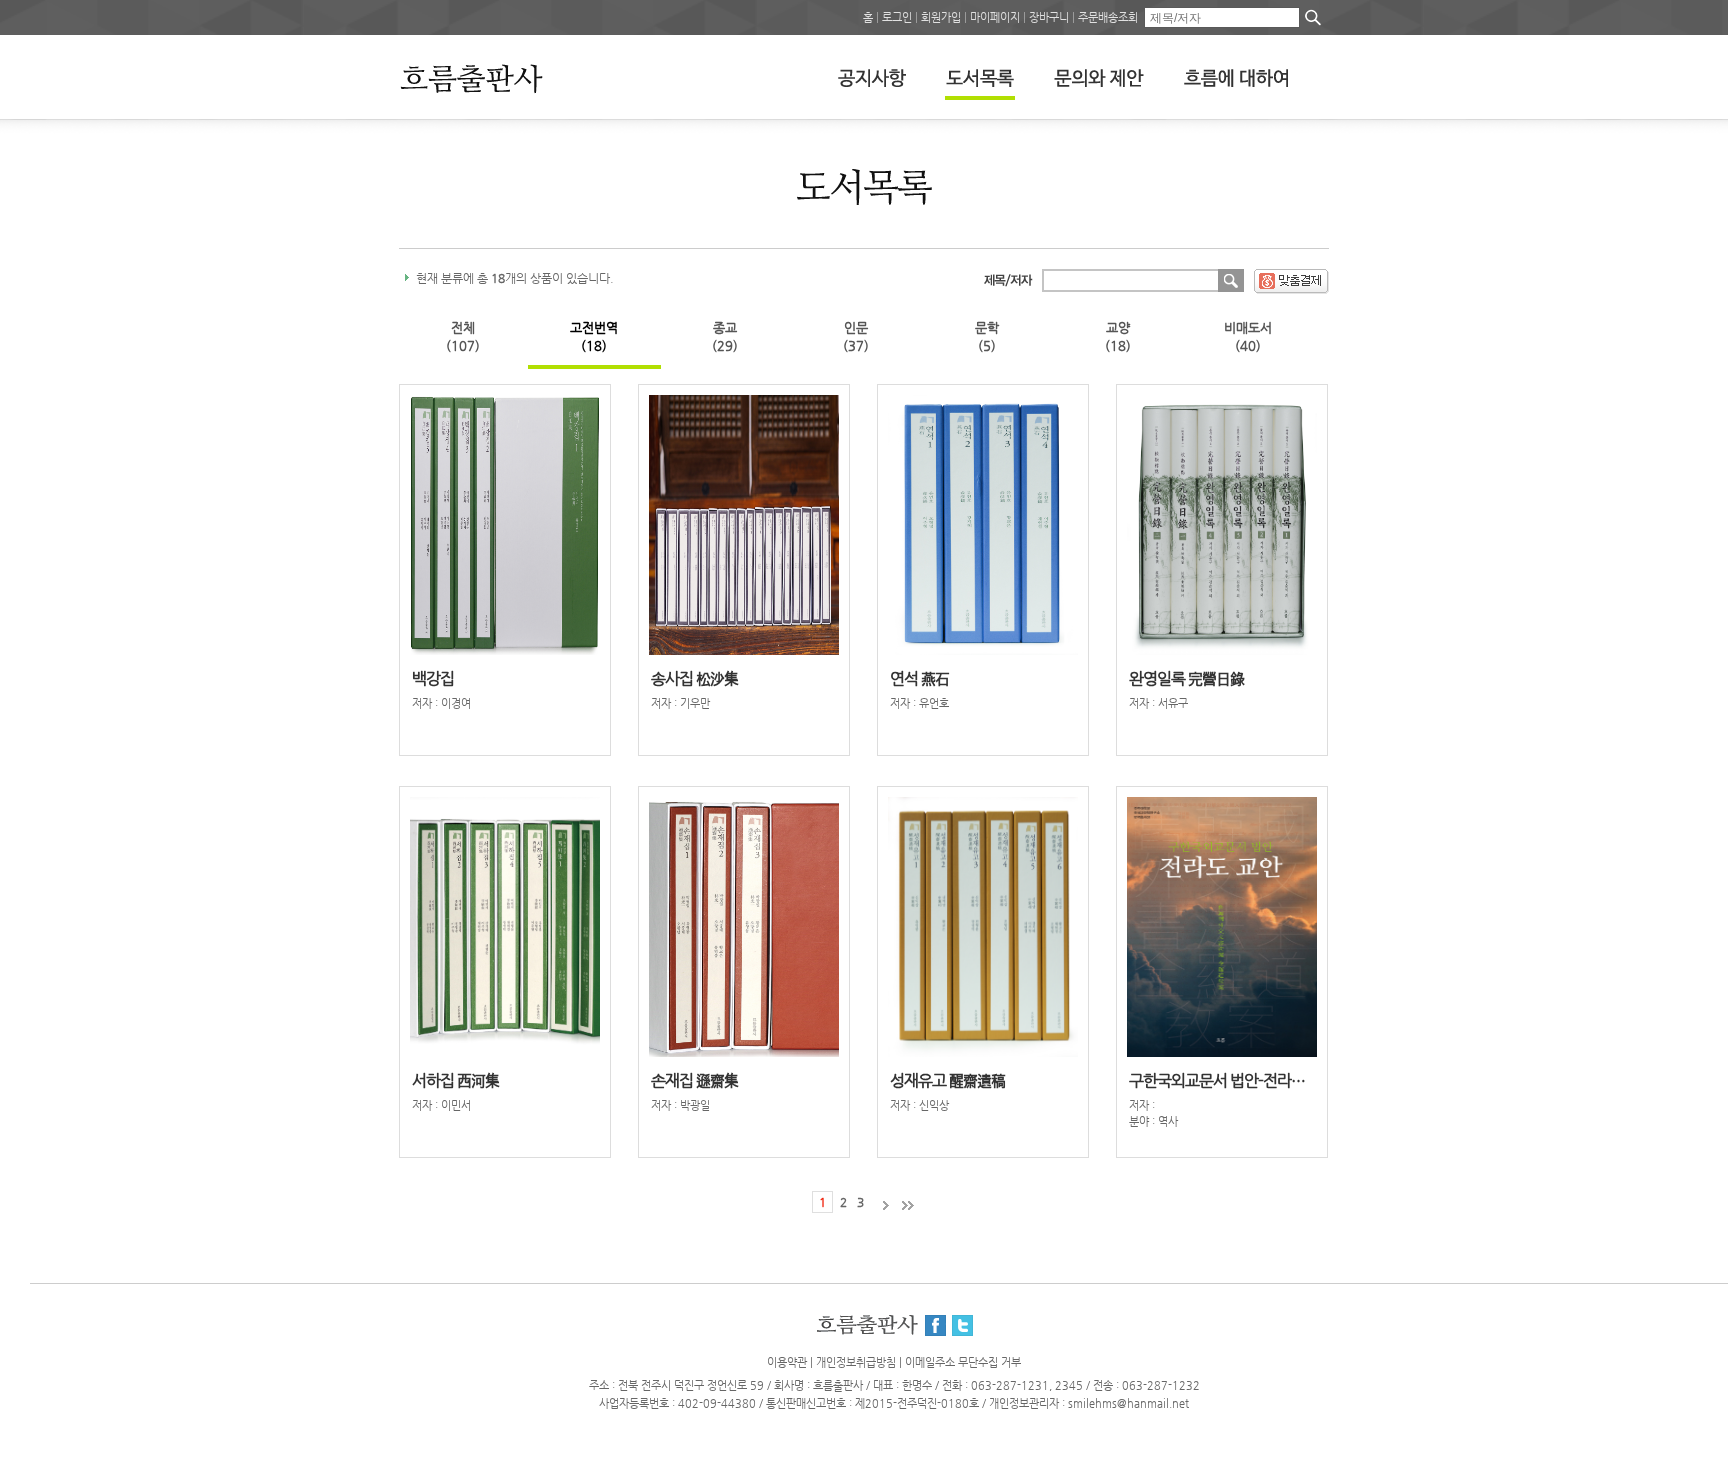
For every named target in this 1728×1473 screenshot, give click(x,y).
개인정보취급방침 (856, 1362)
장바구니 (1049, 17)
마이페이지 (995, 17)
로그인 (897, 17)
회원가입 (941, 17)
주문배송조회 (1108, 17)
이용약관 (787, 1362)
